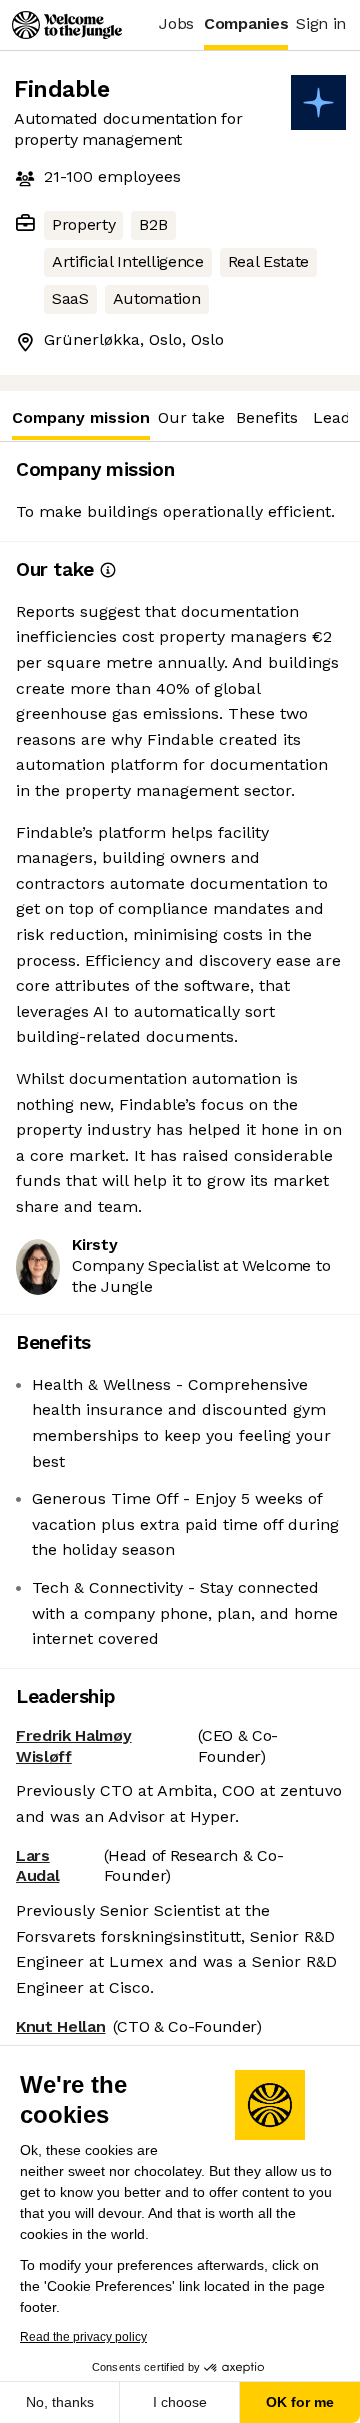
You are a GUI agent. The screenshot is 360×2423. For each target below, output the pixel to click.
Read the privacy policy (83, 2337)
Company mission (81, 417)
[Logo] (67, 25)
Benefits (267, 417)
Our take (191, 417)
